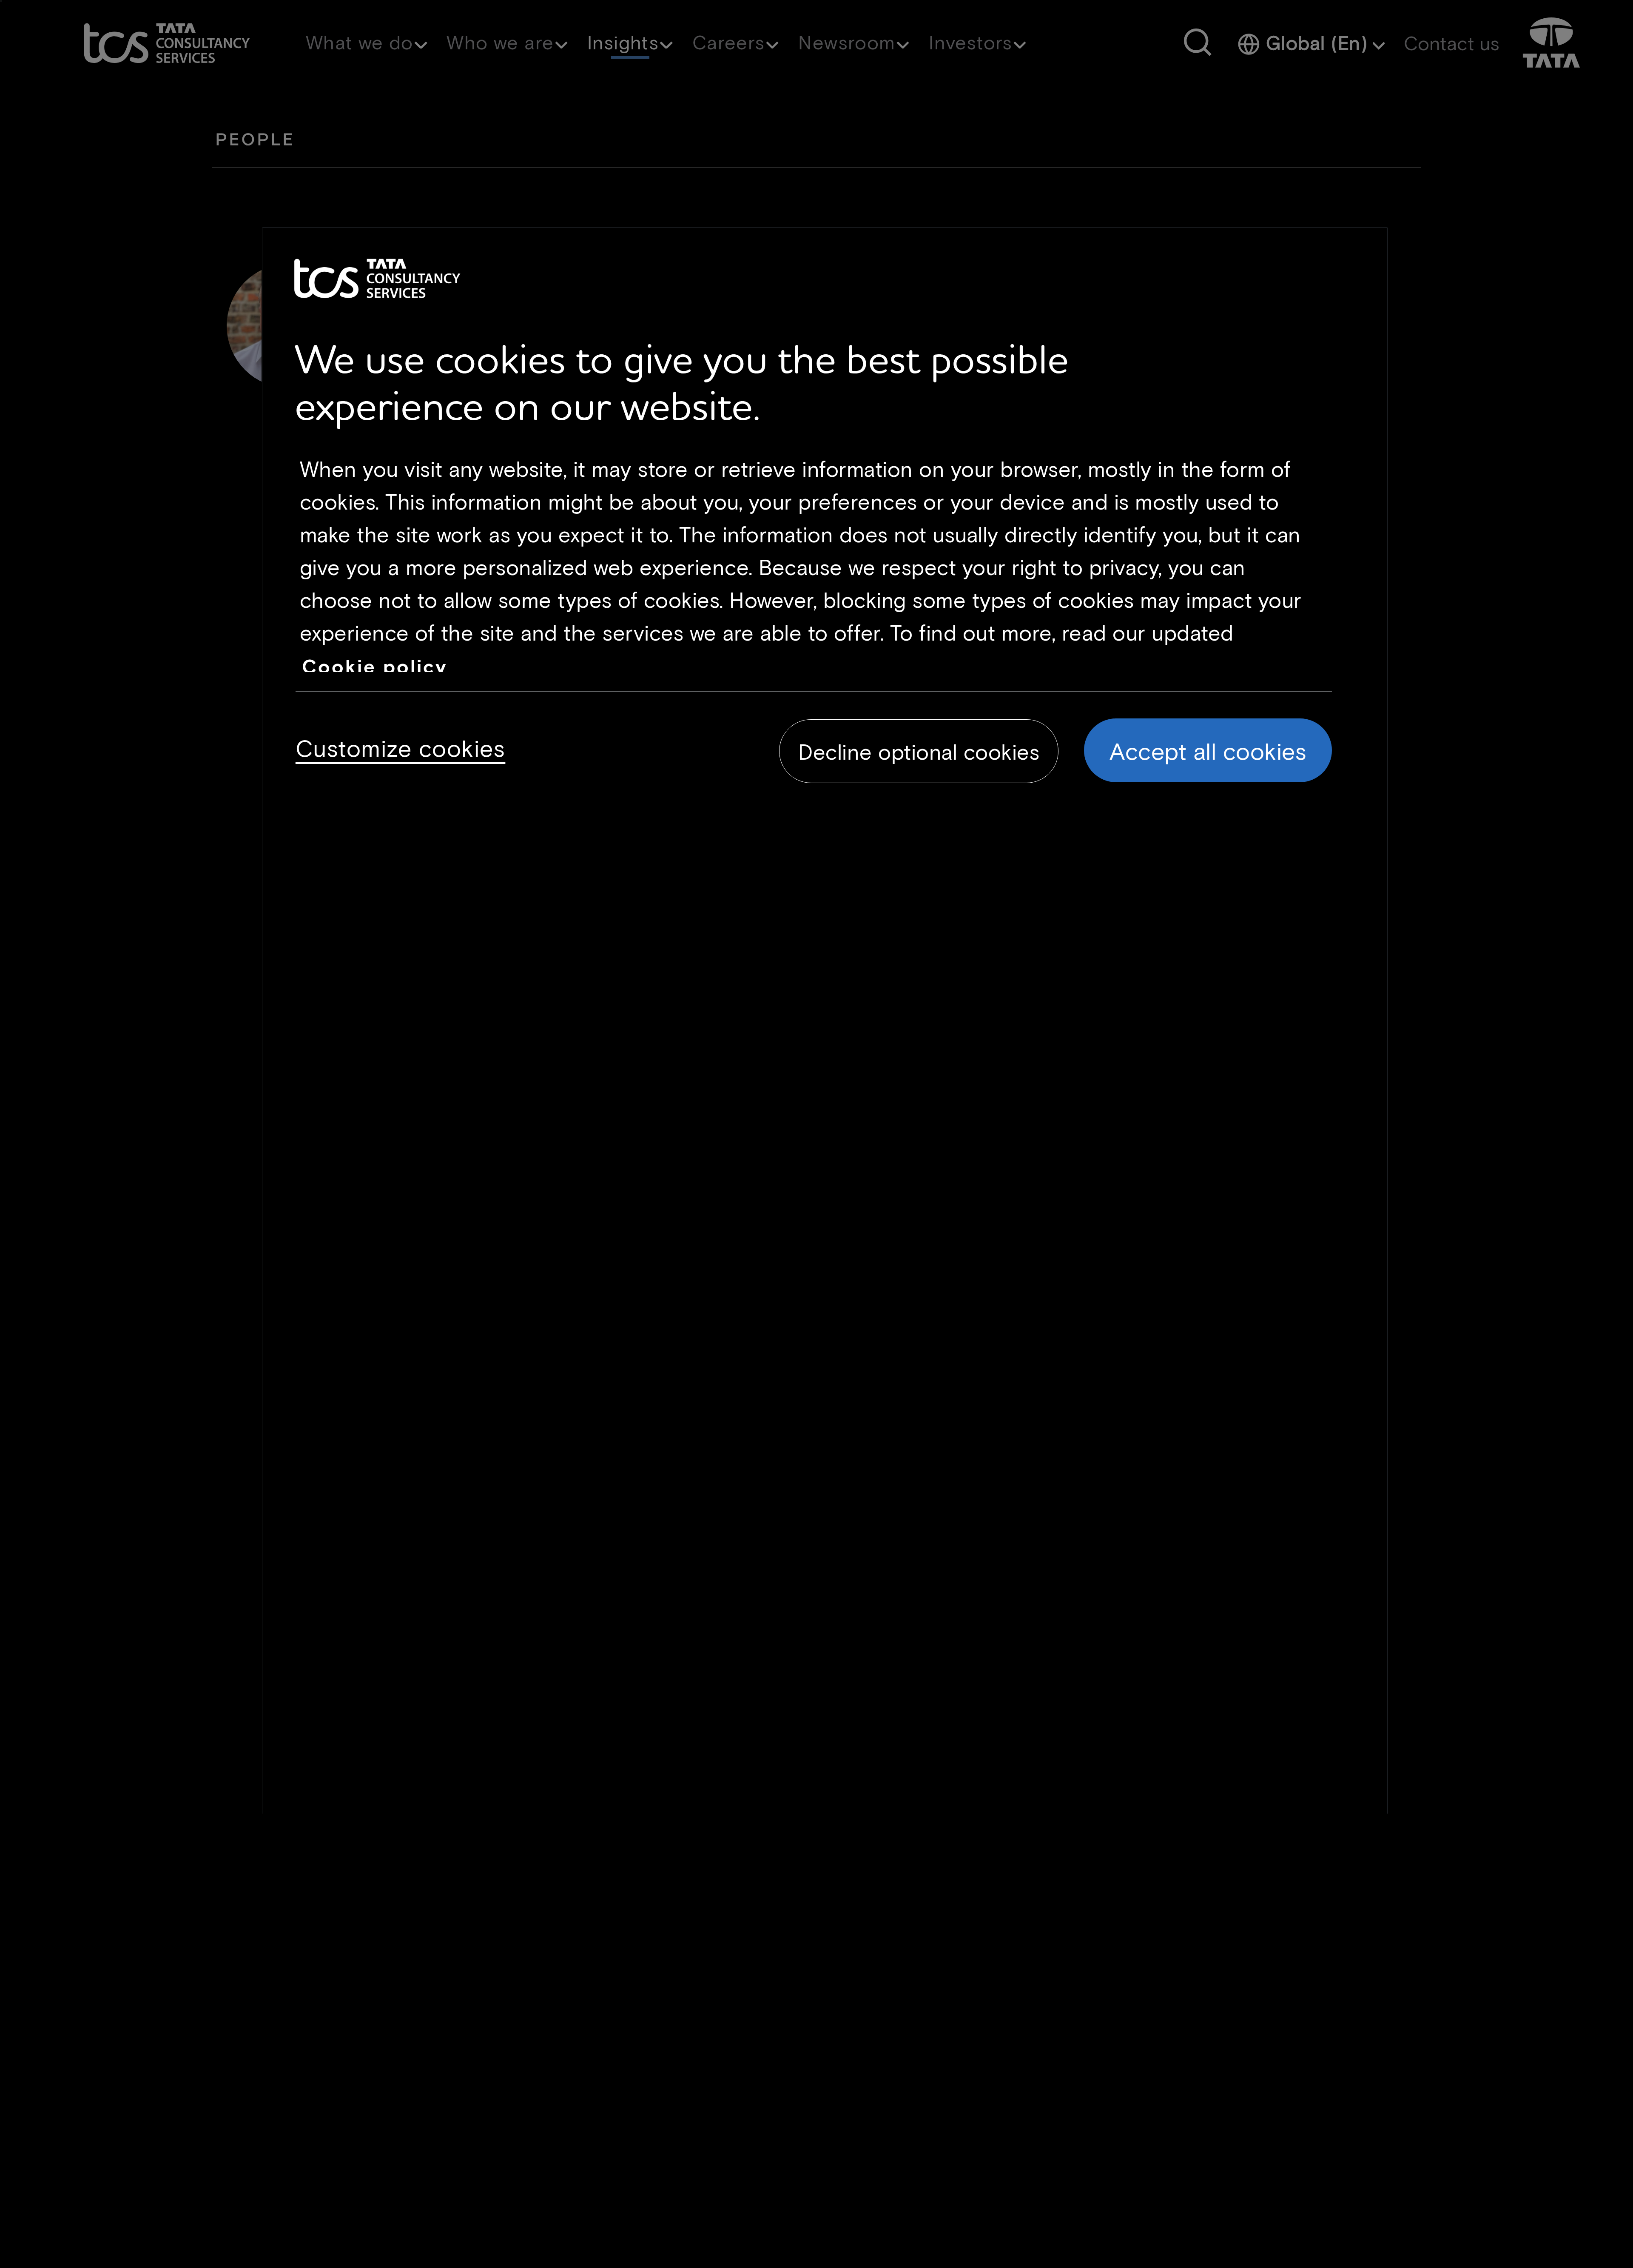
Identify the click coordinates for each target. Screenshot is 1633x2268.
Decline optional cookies (919, 751)
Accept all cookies (1208, 750)
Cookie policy (375, 666)
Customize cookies (401, 746)
